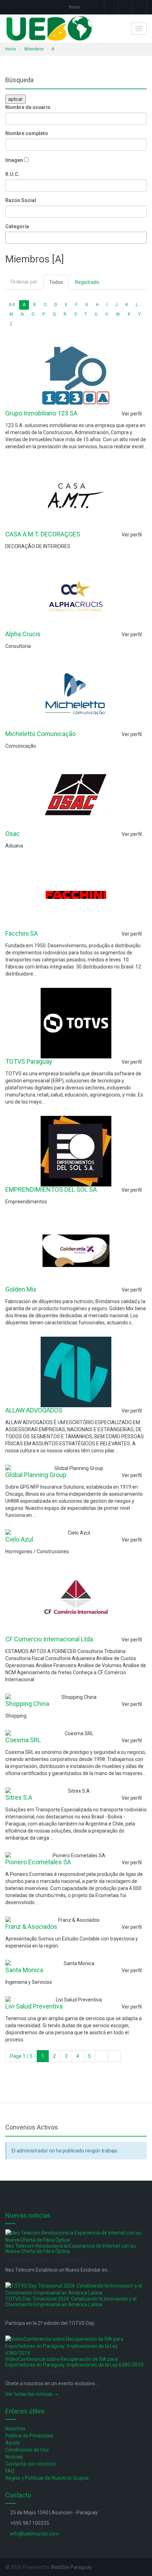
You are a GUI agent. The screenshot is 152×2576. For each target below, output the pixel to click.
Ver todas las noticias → (32, 2394)
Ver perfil (132, 414)
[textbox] (9, 238)
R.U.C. (13, 174)
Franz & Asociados (31, 1927)
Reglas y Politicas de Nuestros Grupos (47, 2478)
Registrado (87, 282)
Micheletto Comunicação (40, 734)
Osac (13, 834)
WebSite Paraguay (71, 2567)
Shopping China (27, 1704)
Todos (56, 282)
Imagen (14, 160)
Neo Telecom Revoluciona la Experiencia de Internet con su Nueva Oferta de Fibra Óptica (71, 2249)
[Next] (102, 2056)
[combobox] (76, 238)
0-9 (12, 305)
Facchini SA (22, 933)
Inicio (74, 7)
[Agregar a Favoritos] (113, 414)
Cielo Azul (19, 1539)
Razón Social (21, 200)
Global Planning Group (36, 1475)
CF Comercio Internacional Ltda (49, 1639)
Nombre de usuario (28, 107)
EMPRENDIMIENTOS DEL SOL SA (51, 1189)
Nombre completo (27, 133)
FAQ (10, 2471)
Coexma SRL (23, 1740)
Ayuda (13, 2443)
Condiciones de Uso (27, 2450)
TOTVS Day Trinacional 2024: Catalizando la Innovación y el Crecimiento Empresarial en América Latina (71, 2301)
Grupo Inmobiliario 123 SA (41, 413)
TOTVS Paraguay (29, 1061)
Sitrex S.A (19, 1797)
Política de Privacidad (29, 2436)
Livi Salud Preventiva (34, 2006)
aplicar (16, 99)
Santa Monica (24, 1970)
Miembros (34, 49)
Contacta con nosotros (31, 2464)
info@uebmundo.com (35, 2534)
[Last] (114, 2056)
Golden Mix (21, 1289)
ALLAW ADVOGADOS (34, 1410)
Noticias (14, 2457)
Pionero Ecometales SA (38, 1862)
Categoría (17, 226)
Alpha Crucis (23, 634)
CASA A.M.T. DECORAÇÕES (43, 534)
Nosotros (15, 2429)
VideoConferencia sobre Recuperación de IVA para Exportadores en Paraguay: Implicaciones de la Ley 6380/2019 (74, 2362)
